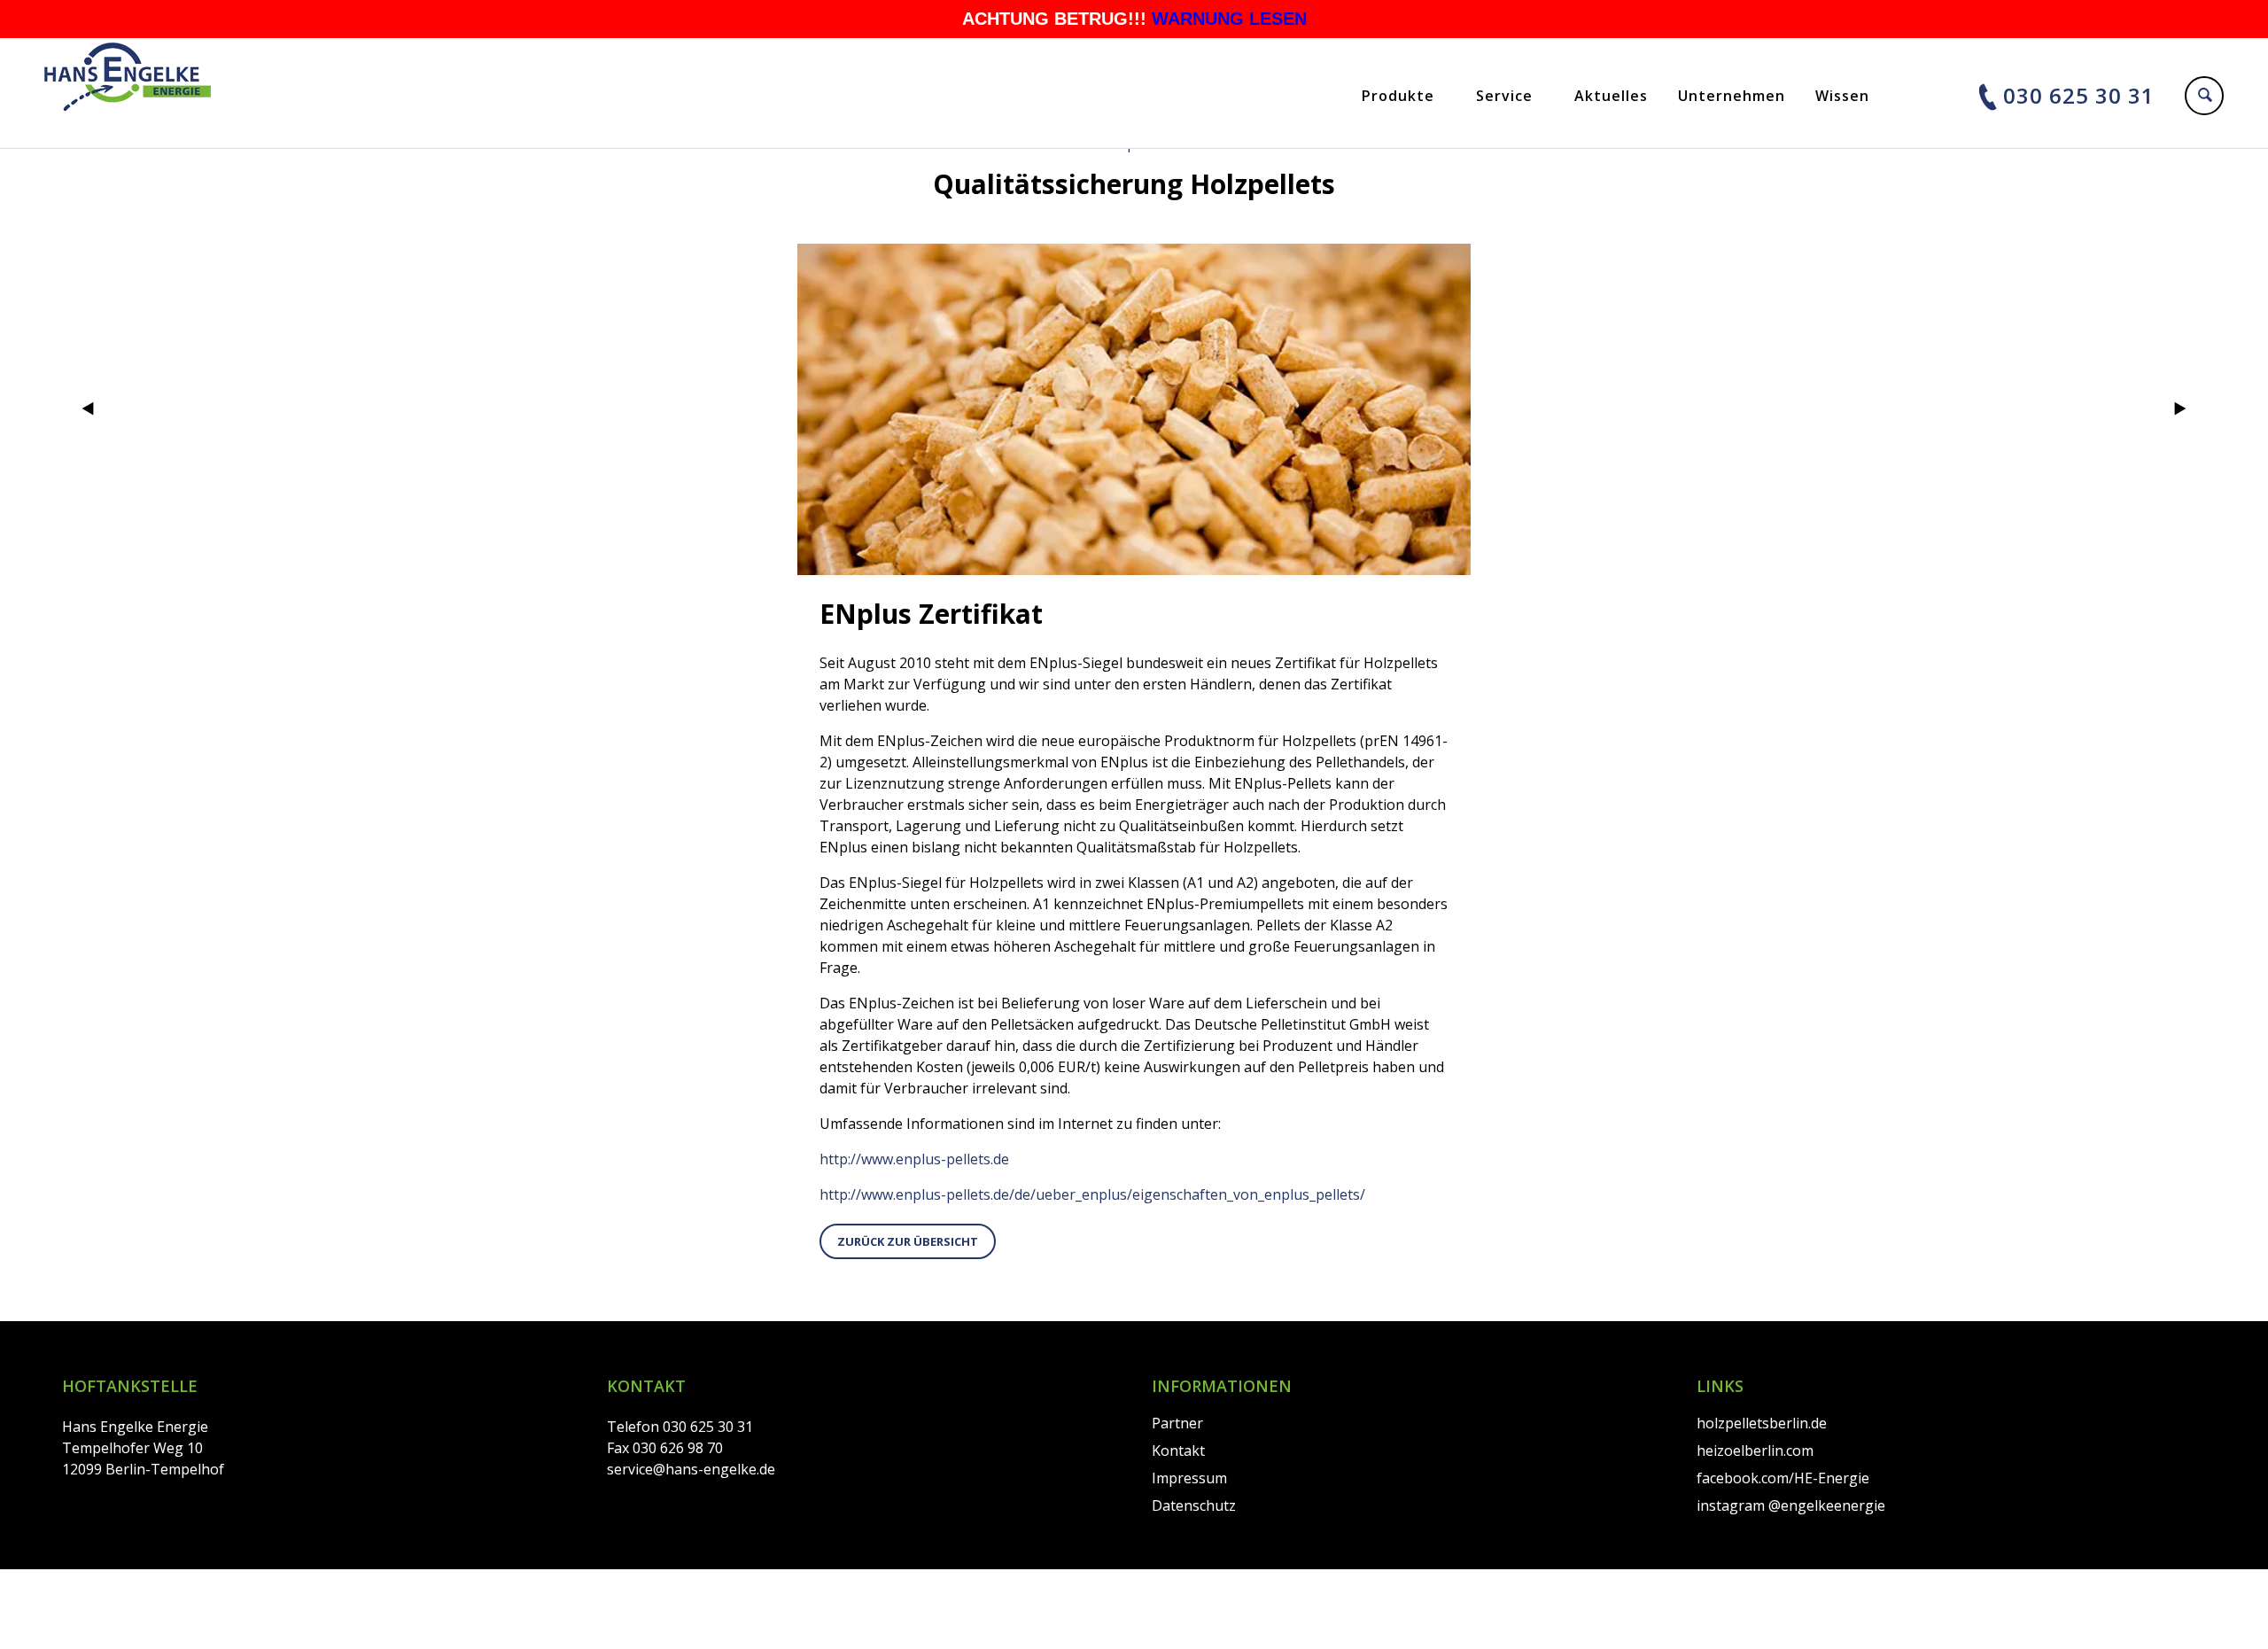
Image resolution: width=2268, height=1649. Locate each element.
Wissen (1842, 96)
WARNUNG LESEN (1229, 19)
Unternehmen (1732, 96)
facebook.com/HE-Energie (1783, 1478)
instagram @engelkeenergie (1791, 1505)
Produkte (1398, 96)
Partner (1177, 1423)
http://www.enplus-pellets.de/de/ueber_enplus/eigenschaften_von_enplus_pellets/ (1092, 1194)
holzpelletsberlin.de (1762, 1423)
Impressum (1189, 1478)
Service (1504, 96)
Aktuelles (1611, 96)
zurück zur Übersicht (908, 1241)
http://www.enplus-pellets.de (914, 1159)
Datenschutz (1194, 1505)
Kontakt (1178, 1451)
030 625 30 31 (2079, 95)
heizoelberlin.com (1755, 1451)
